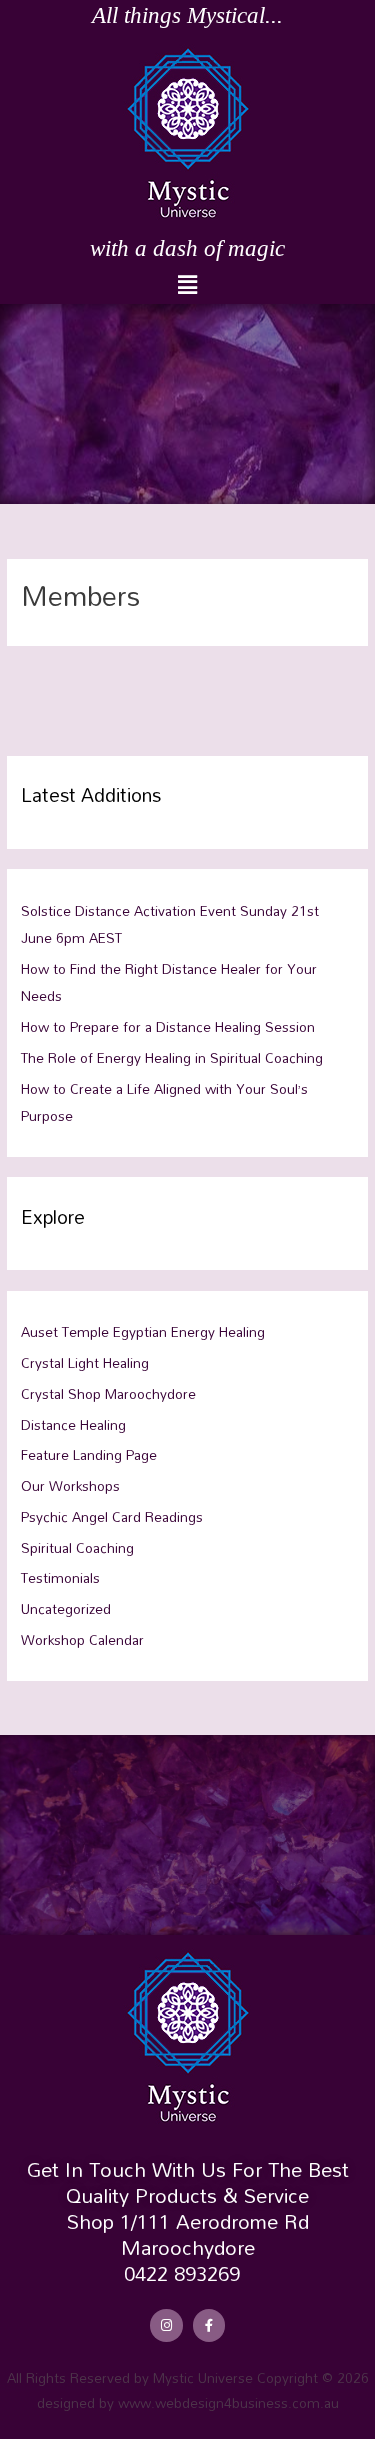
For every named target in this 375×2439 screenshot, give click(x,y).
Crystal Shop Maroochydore (108, 1393)
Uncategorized (66, 1608)
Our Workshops (70, 1485)
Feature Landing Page (89, 1454)
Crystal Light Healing (85, 1362)
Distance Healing (73, 1424)
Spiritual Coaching (77, 1547)
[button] (187, 284)
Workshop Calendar (82, 1639)
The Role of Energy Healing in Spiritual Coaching (172, 1057)
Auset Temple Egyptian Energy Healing (143, 1331)
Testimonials (60, 1577)
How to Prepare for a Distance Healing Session (168, 1026)
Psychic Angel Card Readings (112, 1516)
